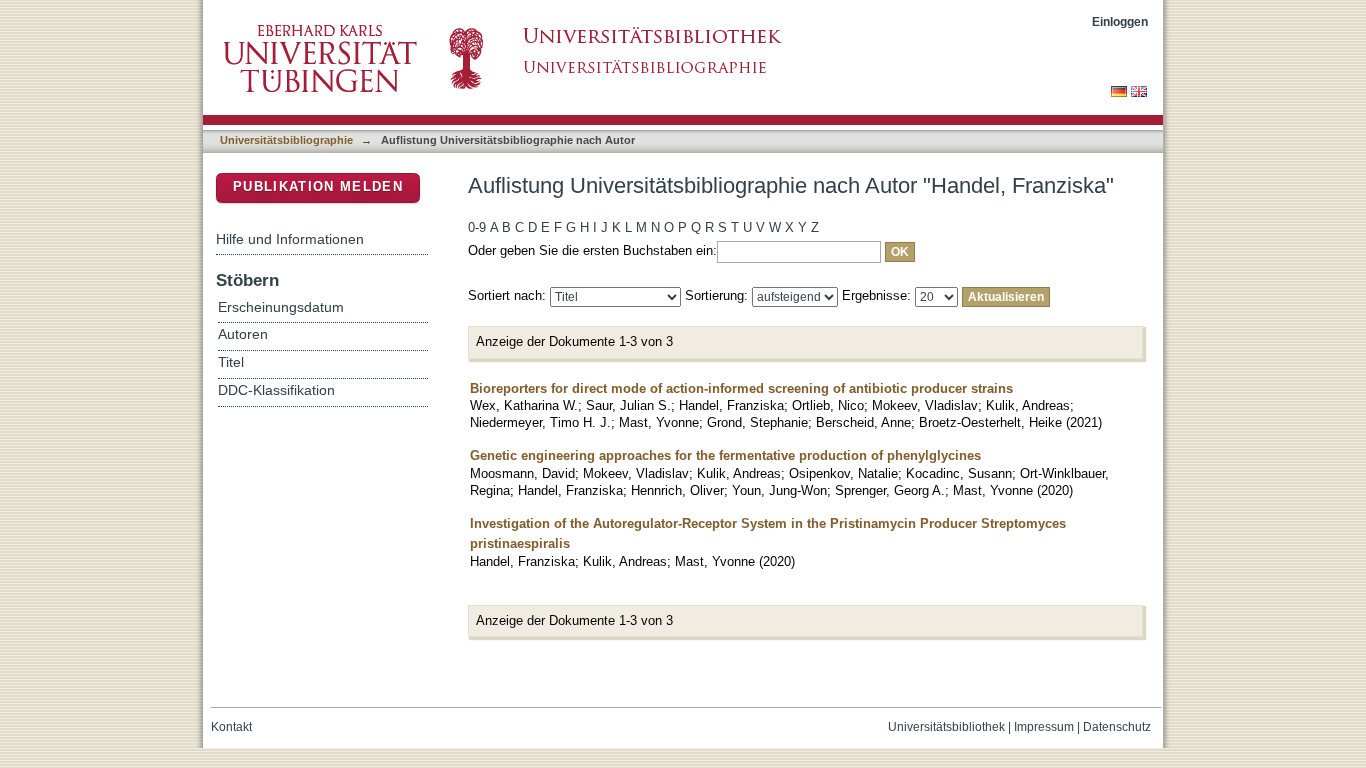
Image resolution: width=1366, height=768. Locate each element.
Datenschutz (1117, 727)
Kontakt (231, 727)
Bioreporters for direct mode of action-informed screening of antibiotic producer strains (741, 388)
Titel (231, 362)
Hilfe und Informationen (290, 239)
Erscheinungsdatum (281, 307)
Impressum (1044, 727)
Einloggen (1120, 21)
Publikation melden (318, 186)
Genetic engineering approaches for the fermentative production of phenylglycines (725, 455)
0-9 (477, 227)
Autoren (243, 334)
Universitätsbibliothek (946, 727)
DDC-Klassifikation (276, 390)
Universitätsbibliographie (286, 140)
